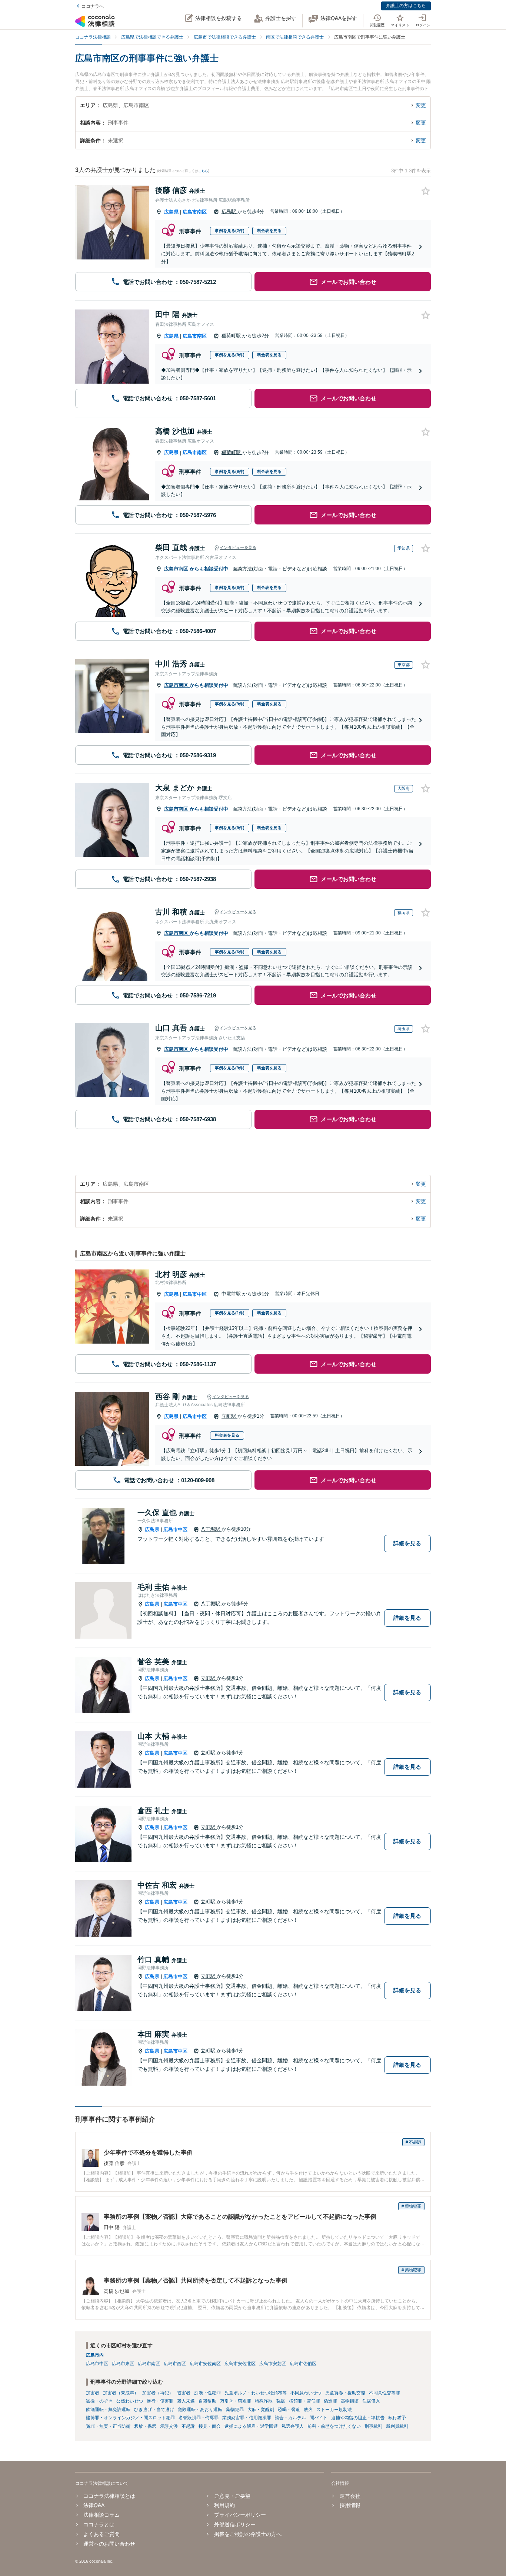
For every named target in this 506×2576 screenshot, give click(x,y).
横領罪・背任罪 (304, 2401)
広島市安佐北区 (240, 2364)
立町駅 (229, 1416)
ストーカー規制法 (334, 2410)
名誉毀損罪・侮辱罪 (199, 2418)
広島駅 (229, 211)
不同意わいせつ (306, 2393)
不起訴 (188, 2426)
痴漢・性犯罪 (207, 2393)
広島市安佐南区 (205, 2364)
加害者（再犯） (158, 2393)
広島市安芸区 (273, 2364)
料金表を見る (269, 231)
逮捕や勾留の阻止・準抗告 (358, 2418)
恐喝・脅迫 (289, 2410)
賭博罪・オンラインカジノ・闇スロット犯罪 (130, 2418)
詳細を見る (407, 1543)
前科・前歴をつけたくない (334, 2426)
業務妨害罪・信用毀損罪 (247, 2418)
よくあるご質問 (101, 2534)
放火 (308, 2410)
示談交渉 (169, 2426)
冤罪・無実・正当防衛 (108, 2426)
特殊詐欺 (264, 2401)
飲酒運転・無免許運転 (108, 2410)
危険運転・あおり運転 (200, 2410)
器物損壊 (350, 2401)
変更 (421, 105)
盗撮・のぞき (99, 2401)
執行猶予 (397, 2418)
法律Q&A (94, 2505)
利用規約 (224, 2505)
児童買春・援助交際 (345, 2393)
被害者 (184, 2393)
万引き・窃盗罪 (236, 2401)
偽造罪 (330, 2401)
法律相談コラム (101, 2515)
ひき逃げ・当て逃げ (154, 2410)
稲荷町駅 (232, 336)
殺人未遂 (186, 2401)
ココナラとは (99, 2524)
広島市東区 (123, 2364)
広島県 (171, 212)
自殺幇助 (207, 2401)
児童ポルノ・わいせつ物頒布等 (256, 2393)
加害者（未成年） (121, 2393)
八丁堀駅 (211, 1529)
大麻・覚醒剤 (261, 2410)
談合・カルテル (290, 2418)
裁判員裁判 (397, 2426)
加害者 (93, 2393)
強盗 (281, 2401)
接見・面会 (210, 2426)
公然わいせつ (130, 2401)
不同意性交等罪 (385, 2393)
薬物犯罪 (235, 2410)
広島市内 (95, 2355)
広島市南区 (195, 212)
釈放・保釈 (145, 2426)
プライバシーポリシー (240, 2515)
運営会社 (350, 2496)
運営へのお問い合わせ (109, 2544)
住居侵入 (371, 2401)
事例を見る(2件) (230, 231)
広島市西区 (175, 2364)
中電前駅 (232, 1294)
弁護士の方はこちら (406, 6)
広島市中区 (195, 1294)
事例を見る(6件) (230, 587)
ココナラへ (93, 6)
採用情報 (350, 2505)
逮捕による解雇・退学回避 (251, 2426)
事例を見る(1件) (230, 1313)
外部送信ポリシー (235, 2524)
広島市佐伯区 (303, 2364)
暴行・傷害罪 (160, 2401)
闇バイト (319, 2418)
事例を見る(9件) (230, 355)
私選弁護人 (293, 2426)
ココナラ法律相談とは (109, 2496)
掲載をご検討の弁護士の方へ (248, 2534)
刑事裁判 (373, 2426)
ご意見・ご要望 (232, 2496)
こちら (203, 171)
